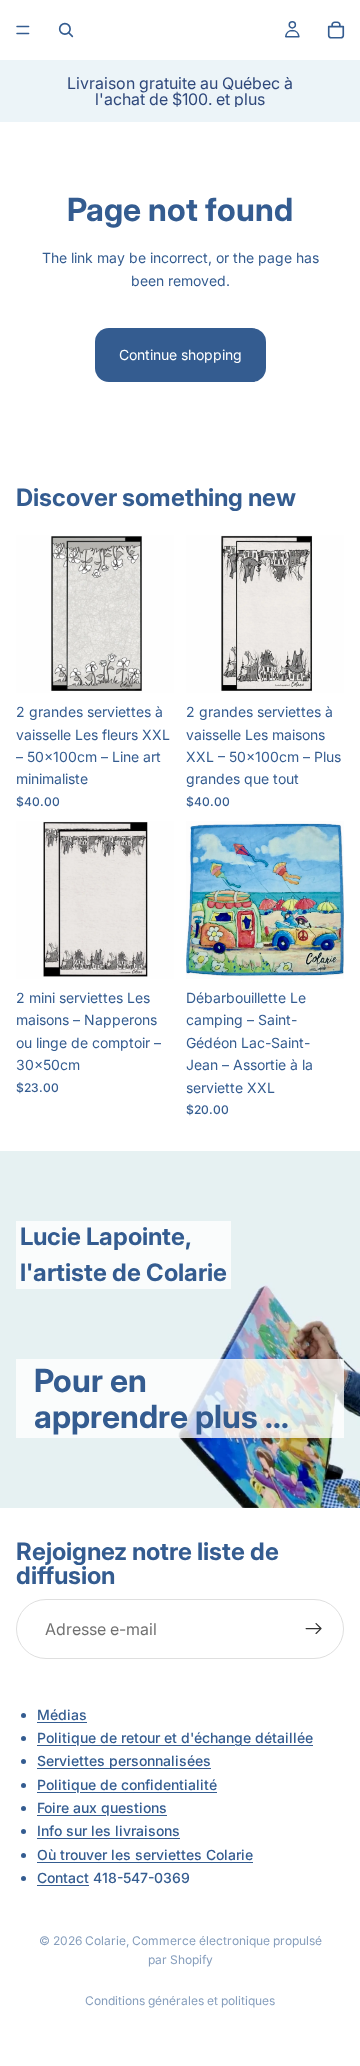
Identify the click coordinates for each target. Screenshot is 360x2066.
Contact (63, 1877)
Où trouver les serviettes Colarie (145, 1853)
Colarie (105, 1940)
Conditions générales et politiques (180, 2000)
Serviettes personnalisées (124, 1760)
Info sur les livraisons (108, 1830)
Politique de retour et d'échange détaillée (175, 1737)
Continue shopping (180, 354)
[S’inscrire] (314, 1629)
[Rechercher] (66, 30)
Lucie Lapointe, (106, 1236)
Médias (62, 1714)
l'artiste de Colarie (123, 1272)
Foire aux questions (102, 1807)
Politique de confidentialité (127, 1784)
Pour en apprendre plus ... (161, 1398)
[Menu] (23, 30)
